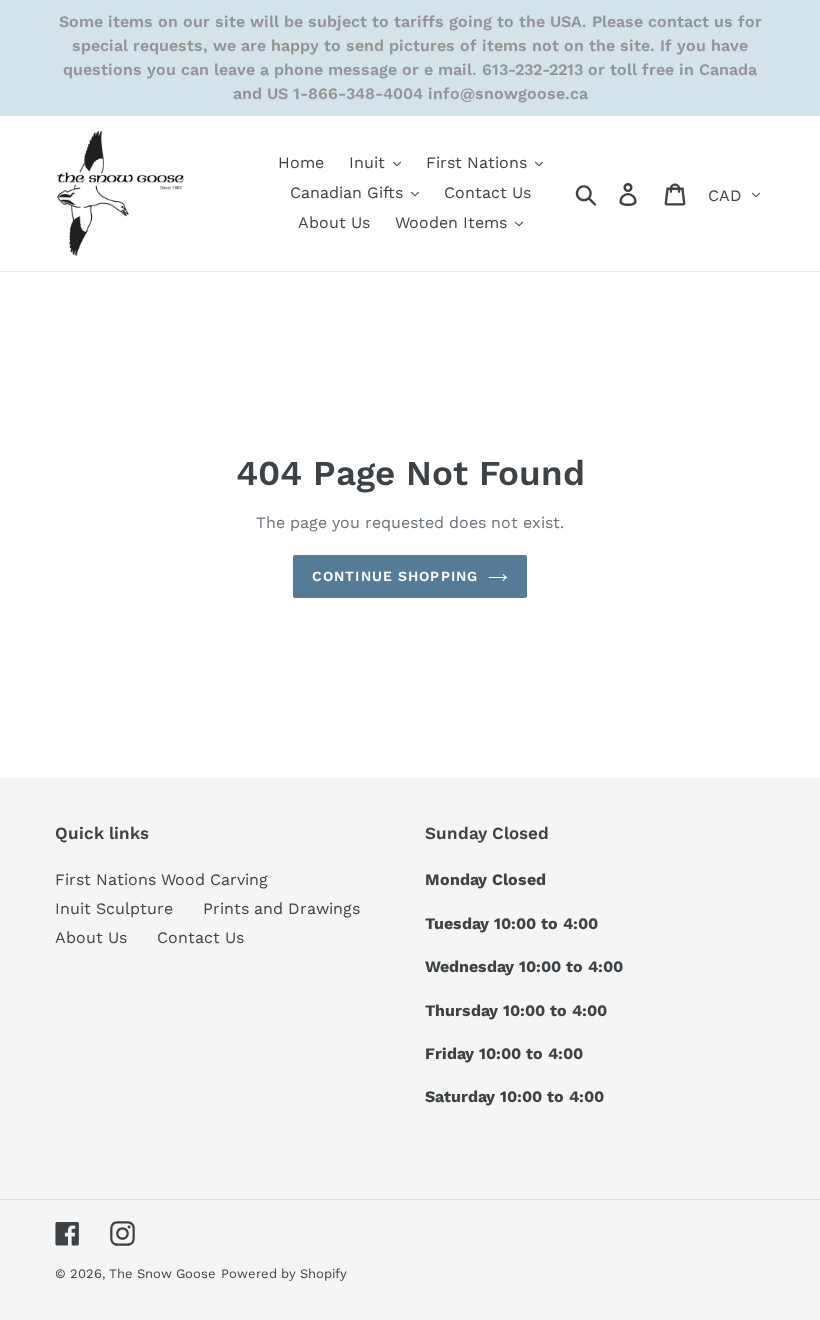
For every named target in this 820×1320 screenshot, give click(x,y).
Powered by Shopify (284, 1273)
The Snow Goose (162, 1273)
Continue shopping (395, 576)
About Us (91, 937)
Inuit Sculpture (114, 908)
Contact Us (200, 937)
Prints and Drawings (281, 908)
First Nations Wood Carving (161, 879)
